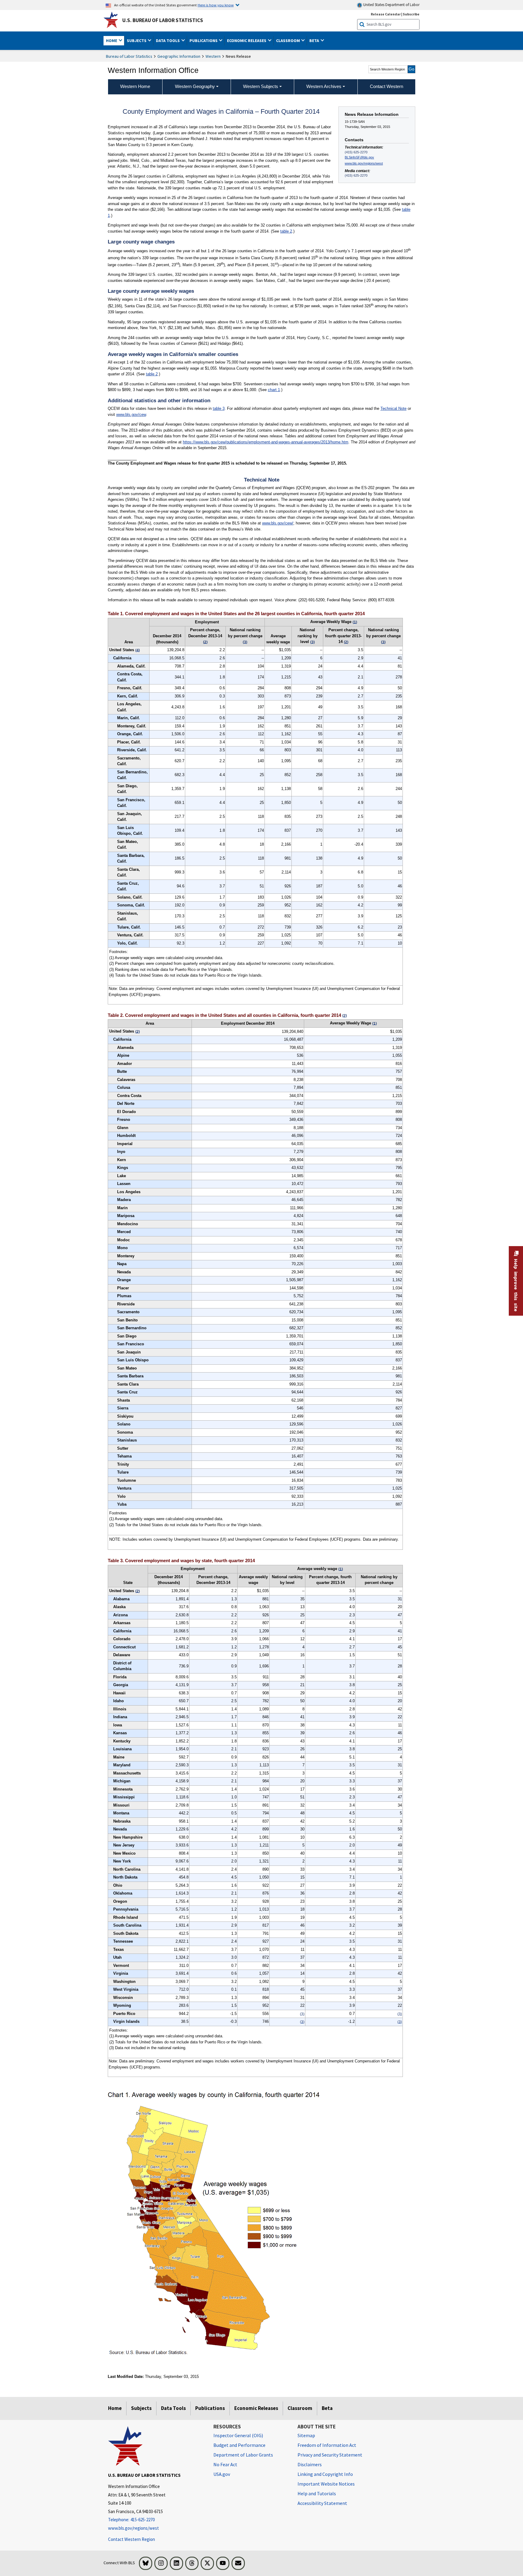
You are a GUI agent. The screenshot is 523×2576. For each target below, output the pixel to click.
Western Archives (324, 86)
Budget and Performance (239, 2445)
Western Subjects (261, 86)
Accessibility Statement (322, 2503)
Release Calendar (386, 14)
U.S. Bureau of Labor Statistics (163, 20)
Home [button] (112, 41)
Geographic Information (179, 56)
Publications (210, 2408)
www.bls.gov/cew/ (278, 523)
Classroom (300, 2408)
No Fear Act (225, 2464)
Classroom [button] (288, 41)
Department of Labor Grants (243, 2455)
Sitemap (306, 2435)
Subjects (141, 2408)
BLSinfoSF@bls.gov (359, 157)
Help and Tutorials (317, 2493)
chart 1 (274, 390)
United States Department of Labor (391, 5)
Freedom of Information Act (327, 2445)
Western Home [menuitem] (135, 86)
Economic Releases (256, 2408)
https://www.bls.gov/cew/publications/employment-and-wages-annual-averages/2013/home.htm (266, 442)
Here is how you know (216, 5)
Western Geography (195, 86)
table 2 (286, 231)
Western (213, 56)
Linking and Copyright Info (325, 2474)
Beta (327, 2408)
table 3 (219, 408)
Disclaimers (310, 2464)
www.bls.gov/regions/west (364, 163)
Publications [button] (204, 41)
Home (115, 2408)
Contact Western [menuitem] (386, 86)
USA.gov (222, 2474)
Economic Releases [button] (247, 41)
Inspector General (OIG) (238, 2435)
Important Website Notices (326, 2484)
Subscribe (411, 14)
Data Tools (173, 2408)
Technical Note (393, 408)
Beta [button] (315, 41)
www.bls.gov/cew (131, 415)
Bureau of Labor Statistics (129, 56)
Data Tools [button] (168, 41)
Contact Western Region (132, 2539)
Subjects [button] (137, 41)
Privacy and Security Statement (330, 2455)
